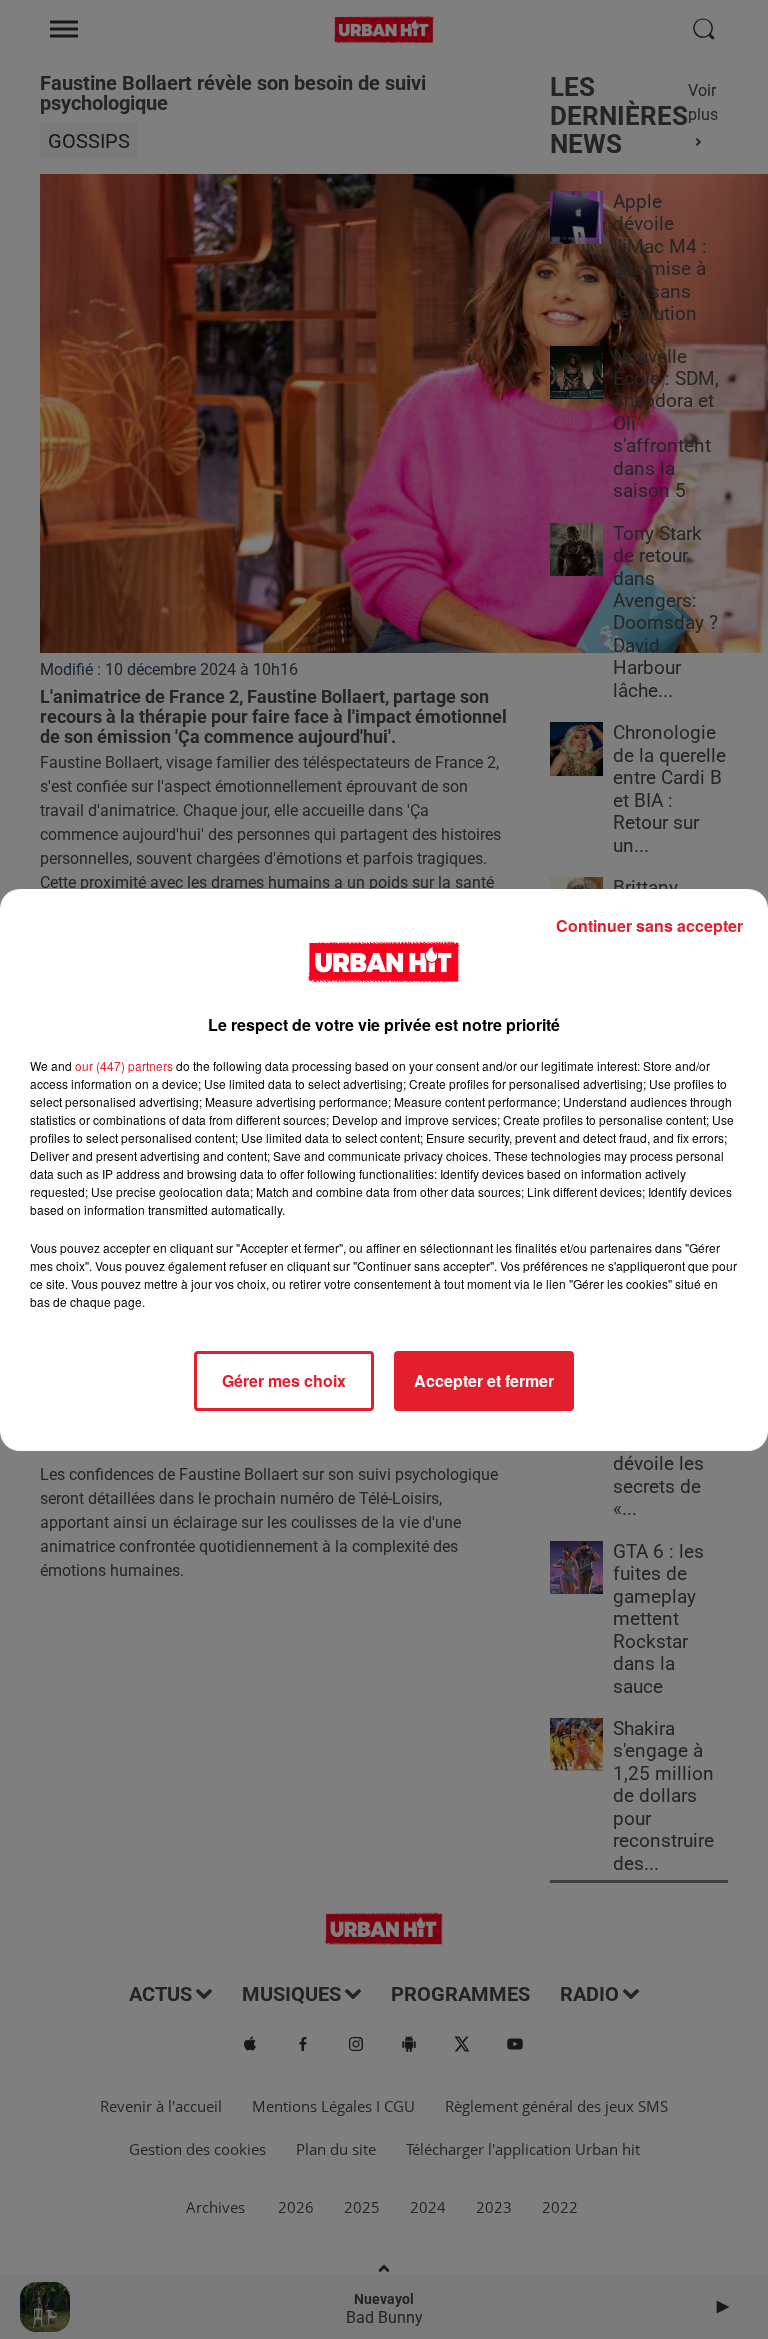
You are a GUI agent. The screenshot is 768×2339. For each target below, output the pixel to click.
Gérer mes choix (284, 1380)
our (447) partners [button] (124, 1065)
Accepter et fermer (484, 1380)
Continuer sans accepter (649, 925)
